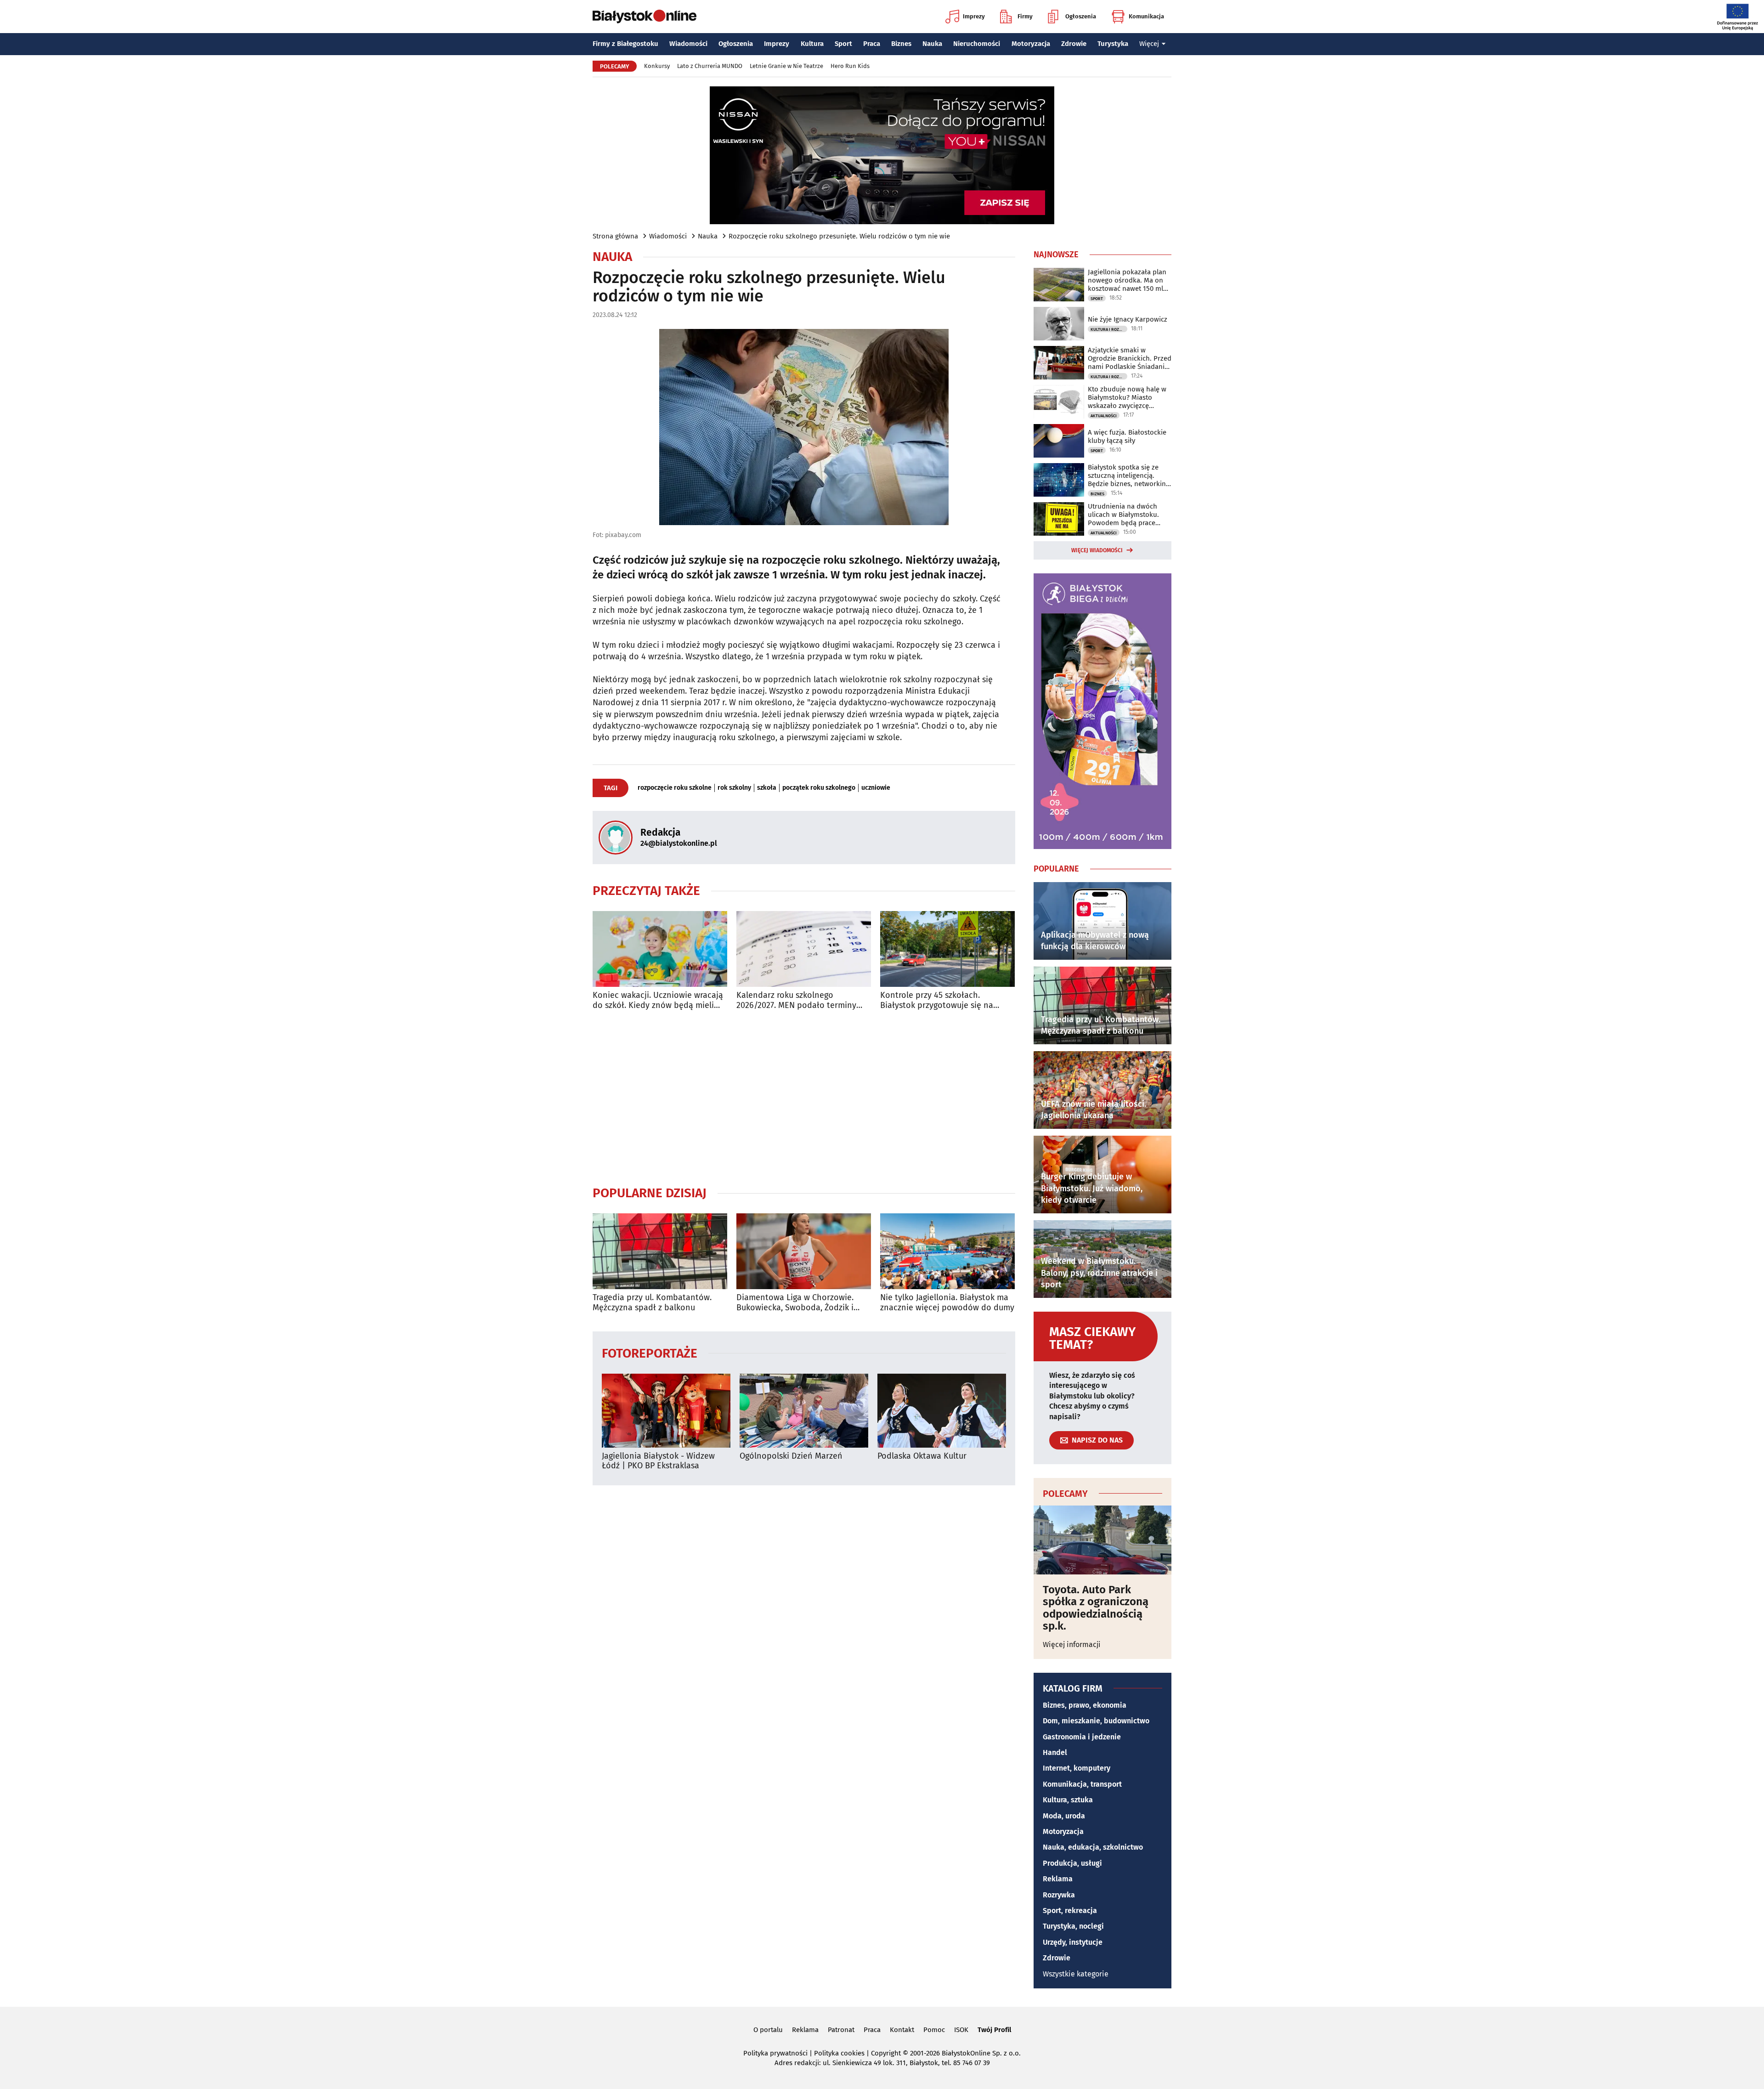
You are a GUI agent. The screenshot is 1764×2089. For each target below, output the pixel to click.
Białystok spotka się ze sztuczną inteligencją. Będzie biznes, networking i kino (1129, 476)
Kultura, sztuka (1068, 1800)
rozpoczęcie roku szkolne (675, 788)
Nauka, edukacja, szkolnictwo (1093, 1847)
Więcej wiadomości (1097, 550)
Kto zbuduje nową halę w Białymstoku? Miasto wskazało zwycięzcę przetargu (1127, 397)
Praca (872, 44)
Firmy (1025, 16)
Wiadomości (688, 44)
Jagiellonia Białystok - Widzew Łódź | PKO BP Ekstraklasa (658, 1461)
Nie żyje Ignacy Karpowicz (1128, 319)
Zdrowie (1074, 44)
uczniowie (876, 788)
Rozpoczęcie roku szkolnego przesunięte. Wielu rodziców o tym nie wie (839, 236)
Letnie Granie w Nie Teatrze (786, 66)
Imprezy (974, 16)
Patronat (841, 2030)
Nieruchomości (977, 44)
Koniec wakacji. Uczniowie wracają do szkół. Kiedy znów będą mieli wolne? (658, 1000)
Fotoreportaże (650, 1353)
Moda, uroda (1064, 1816)
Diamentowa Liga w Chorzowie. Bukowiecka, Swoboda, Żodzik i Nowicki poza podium (795, 1303)
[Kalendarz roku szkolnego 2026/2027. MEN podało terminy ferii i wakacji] (804, 949)
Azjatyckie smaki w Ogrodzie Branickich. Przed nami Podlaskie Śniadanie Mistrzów (1130, 358)
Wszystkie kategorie (1076, 1974)
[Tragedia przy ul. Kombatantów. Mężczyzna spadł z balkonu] (660, 1251)
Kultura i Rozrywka (1109, 329)
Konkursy (657, 66)
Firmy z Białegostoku (625, 44)
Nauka (932, 44)
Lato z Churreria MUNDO (710, 66)
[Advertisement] (804, 1098)
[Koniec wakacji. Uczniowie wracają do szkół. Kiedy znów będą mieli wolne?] (660, 949)
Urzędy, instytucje (1073, 1942)
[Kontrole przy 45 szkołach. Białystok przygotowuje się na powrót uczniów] (947, 949)
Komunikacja (1146, 16)
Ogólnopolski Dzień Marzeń (791, 1456)
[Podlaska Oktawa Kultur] (942, 1411)
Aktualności (1104, 416)
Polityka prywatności (775, 2053)
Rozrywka (1059, 1895)
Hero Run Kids (850, 66)
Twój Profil (994, 2030)
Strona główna (615, 236)
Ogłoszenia (1081, 16)
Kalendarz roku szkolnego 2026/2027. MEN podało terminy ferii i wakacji (796, 1000)
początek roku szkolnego (819, 788)
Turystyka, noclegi (1073, 1926)
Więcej (1149, 44)
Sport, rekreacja (1070, 1911)
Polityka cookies (839, 2053)
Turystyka (1113, 44)
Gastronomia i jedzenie (1082, 1737)
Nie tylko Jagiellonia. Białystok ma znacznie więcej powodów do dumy (947, 1303)
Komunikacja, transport (1082, 1784)
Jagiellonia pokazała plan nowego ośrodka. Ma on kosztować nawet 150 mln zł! (1128, 280)
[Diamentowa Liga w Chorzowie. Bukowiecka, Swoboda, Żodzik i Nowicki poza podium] (804, 1251)
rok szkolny (734, 788)
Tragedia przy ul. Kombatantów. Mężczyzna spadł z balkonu (652, 1303)
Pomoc (934, 2030)
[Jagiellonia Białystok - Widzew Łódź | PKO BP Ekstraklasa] (666, 1411)
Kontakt (902, 2030)
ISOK (961, 2030)
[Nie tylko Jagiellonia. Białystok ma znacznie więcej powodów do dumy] (947, 1251)
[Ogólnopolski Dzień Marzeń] (804, 1411)
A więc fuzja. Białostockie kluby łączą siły (1127, 436)
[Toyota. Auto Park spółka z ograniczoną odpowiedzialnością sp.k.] (1102, 1540)
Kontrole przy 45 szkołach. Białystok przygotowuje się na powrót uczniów (937, 1000)
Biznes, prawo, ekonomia (1085, 1705)
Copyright (886, 2053)
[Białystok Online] (645, 17)
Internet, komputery (1077, 1768)
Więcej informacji (1072, 1645)
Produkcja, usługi (1072, 1863)
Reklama (1058, 1879)
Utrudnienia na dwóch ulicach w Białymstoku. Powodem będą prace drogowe (1123, 515)
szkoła (767, 788)
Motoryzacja (1031, 44)
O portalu (768, 2030)
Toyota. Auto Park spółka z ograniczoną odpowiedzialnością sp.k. (1096, 1608)
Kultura (812, 44)
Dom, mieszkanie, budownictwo (1096, 1721)
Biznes (901, 44)
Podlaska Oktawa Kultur (922, 1456)
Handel (1055, 1752)
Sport (843, 44)
